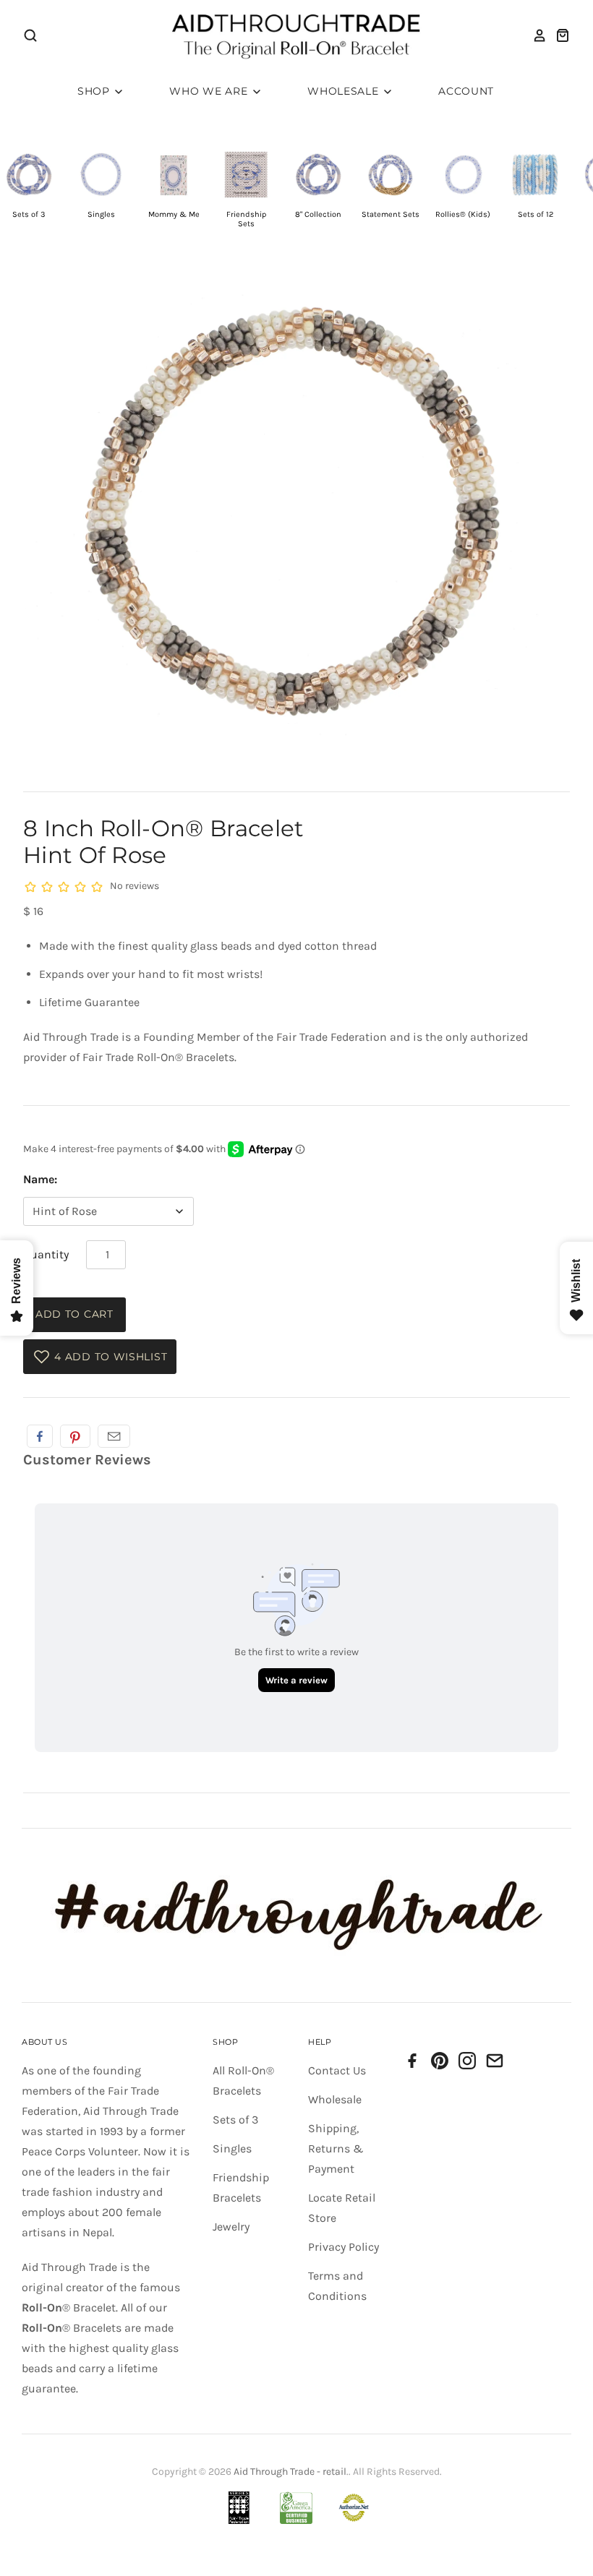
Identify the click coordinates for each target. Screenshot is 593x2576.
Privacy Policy (344, 2247)
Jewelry (231, 2227)
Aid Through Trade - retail (290, 2472)
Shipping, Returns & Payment (336, 2148)
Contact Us (337, 2070)
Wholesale (345, 91)
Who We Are (210, 91)
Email (114, 1436)
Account (466, 91)
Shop (95, 91)
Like (40, 1436)
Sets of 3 (235, 2120)
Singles (232, 2148)
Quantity (46, 1254)
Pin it (75, 1436)
